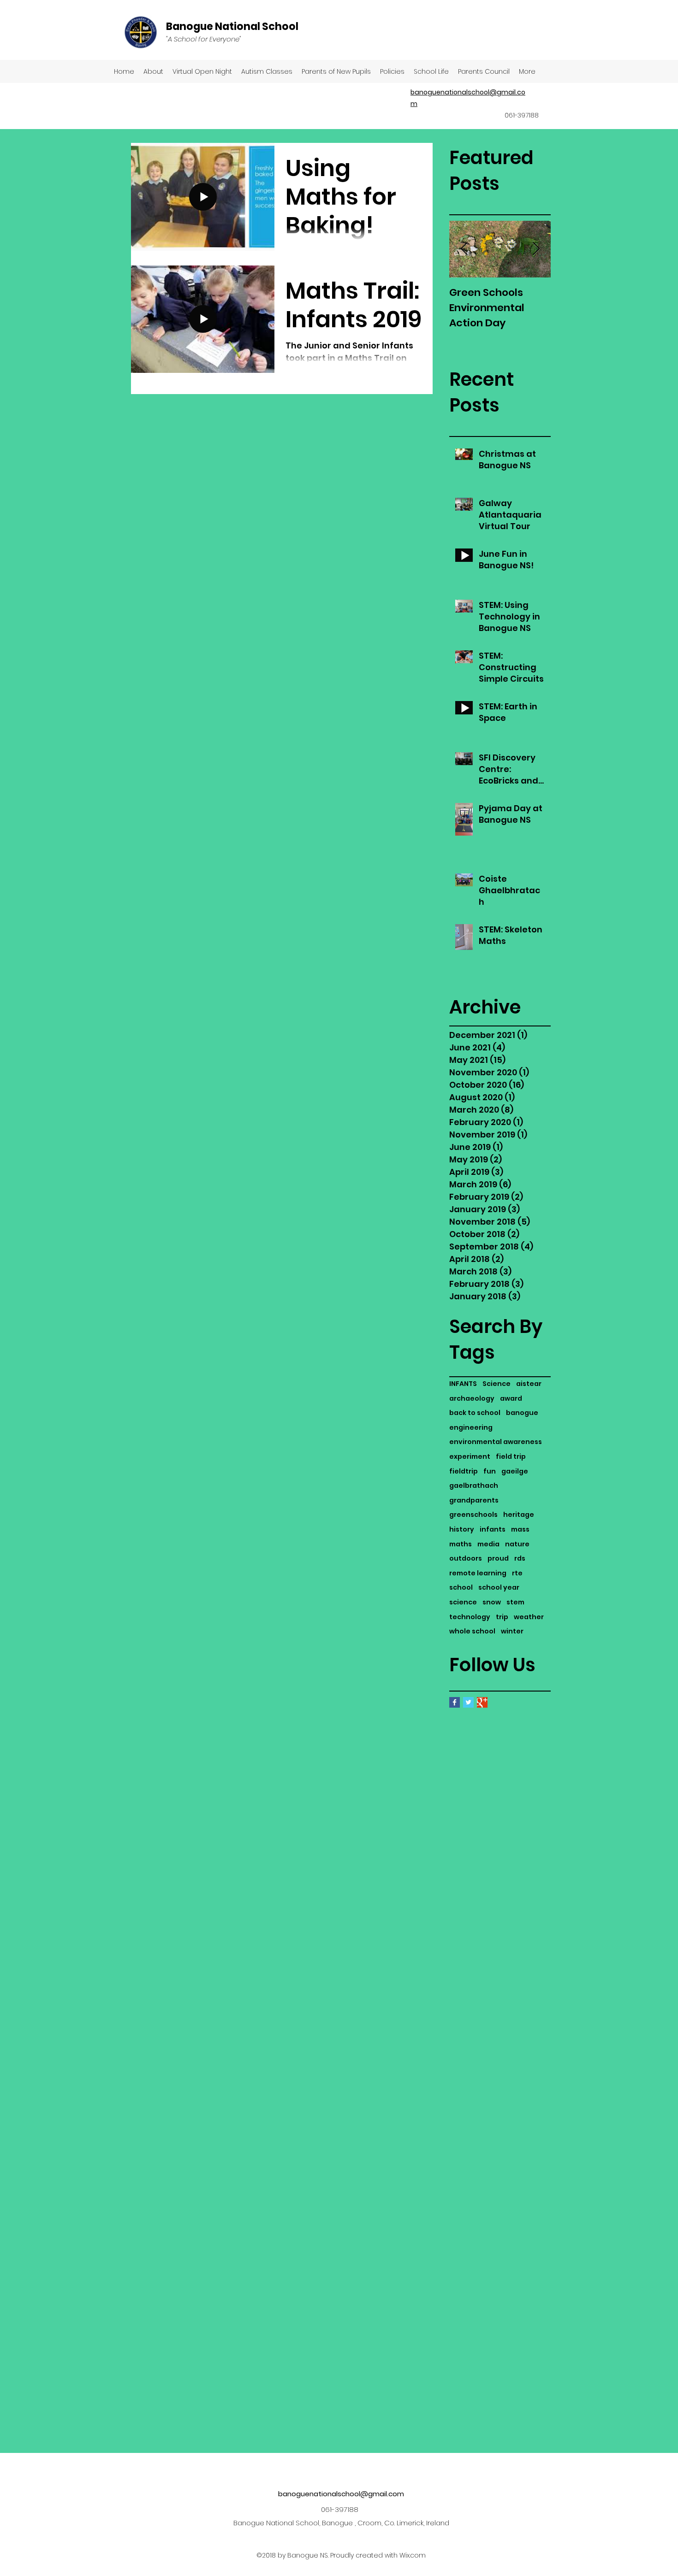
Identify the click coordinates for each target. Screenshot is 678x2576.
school (461, 1588)
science (463, 1602)
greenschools (473, 1515)
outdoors (466, 1559)
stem (515, 1602)
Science (497, 1384)
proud (498, 1559)
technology (470, 1617)
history (462, 1530)
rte (517, 1573)
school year (499, 1588)
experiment (470, 1457)
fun (490, 1471)
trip (502, 1617)
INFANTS (463, 1384)
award (511, 1399)
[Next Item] (536, 250)
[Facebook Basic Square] (455, 1702)
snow (492, 1602)
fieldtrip (464, 1471)
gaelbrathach (474, 1486)
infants (493, 1530)
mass (520, 1530)
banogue (522, 1413)
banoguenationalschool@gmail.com (341, 2494)
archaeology (472, 1399)
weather (529, 1617)
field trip (511, 1457)
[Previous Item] (464, 250)
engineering (471, 1428)
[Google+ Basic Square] (482, 1702)
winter (512, 1631)
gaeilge (515, 1471)
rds (520, 1559)
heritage (519, 1515)
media (488, 1544)
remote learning (478, 1573)
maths (461, 1544)
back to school (475, 1413)
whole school (472, 1631)
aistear (529, 1384)
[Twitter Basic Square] (468, 1702)
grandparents (474, 1500)
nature (517, 1544)
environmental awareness (496, 1442)
